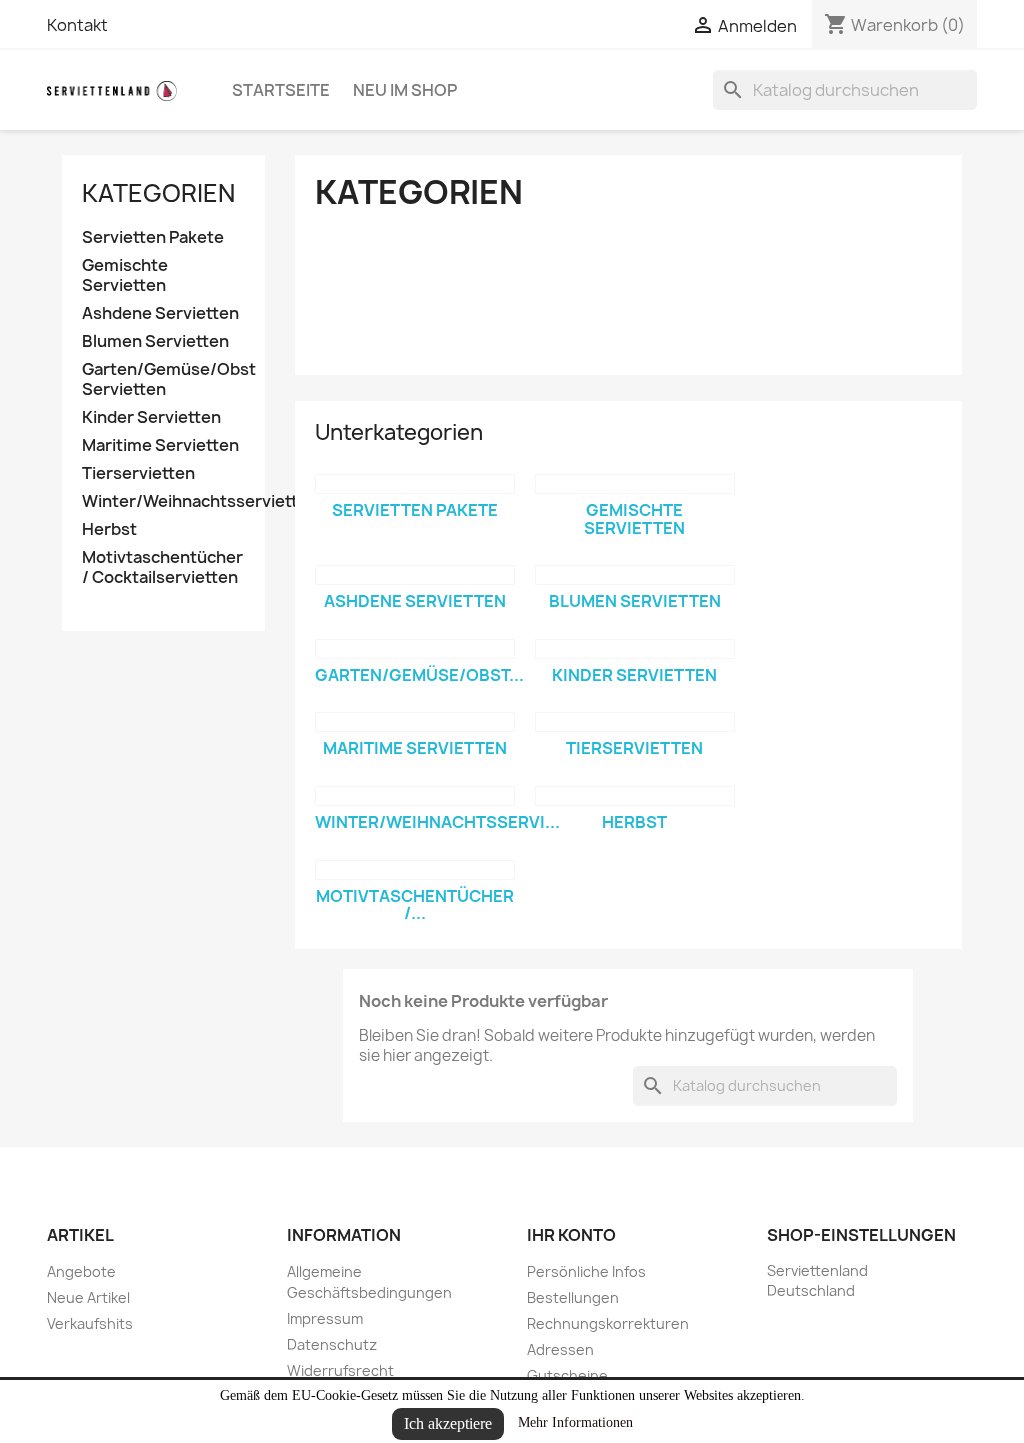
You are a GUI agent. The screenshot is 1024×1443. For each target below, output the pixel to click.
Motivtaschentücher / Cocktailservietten (162, 567)
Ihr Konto (571, 1235)
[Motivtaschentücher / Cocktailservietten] (415, 870)
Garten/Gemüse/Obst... (419, 675)
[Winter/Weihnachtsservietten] (415, 796)
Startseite (281, 90)
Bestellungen (573, 1297)
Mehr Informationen (575, 1422)
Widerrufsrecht (340, 1370)
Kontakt (77, 25)
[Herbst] (635, 796)
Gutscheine (567, 1375)
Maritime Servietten (160, 445)
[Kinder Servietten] (635, 649)
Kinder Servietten (151, 417)
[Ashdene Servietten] (415, 575)
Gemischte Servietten (125, 275)
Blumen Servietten (155, 341)
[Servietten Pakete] (415, 484)
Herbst (109, 529)
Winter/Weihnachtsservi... (437, 822)
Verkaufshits (90, 1323)
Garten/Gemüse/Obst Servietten (163, 379)
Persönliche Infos (586, 1271)
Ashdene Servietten (160, 313)
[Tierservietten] (635, 722)
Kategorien (158, 193)
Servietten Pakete (153, 237)
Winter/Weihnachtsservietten (163, 501)
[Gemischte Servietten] (635, 484)
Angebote (81, 1271)
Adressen (560, 1349)
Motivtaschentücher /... (415, 905)
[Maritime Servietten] (415, 722)
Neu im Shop (405, 90)
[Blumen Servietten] (635, 575)
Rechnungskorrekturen (608, 1323)
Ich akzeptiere (448, 1423)
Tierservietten (138, 473)
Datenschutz (332, 1344)
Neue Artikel (88, 1297)
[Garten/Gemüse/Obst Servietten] (415, 649)
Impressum (325, 1318)
